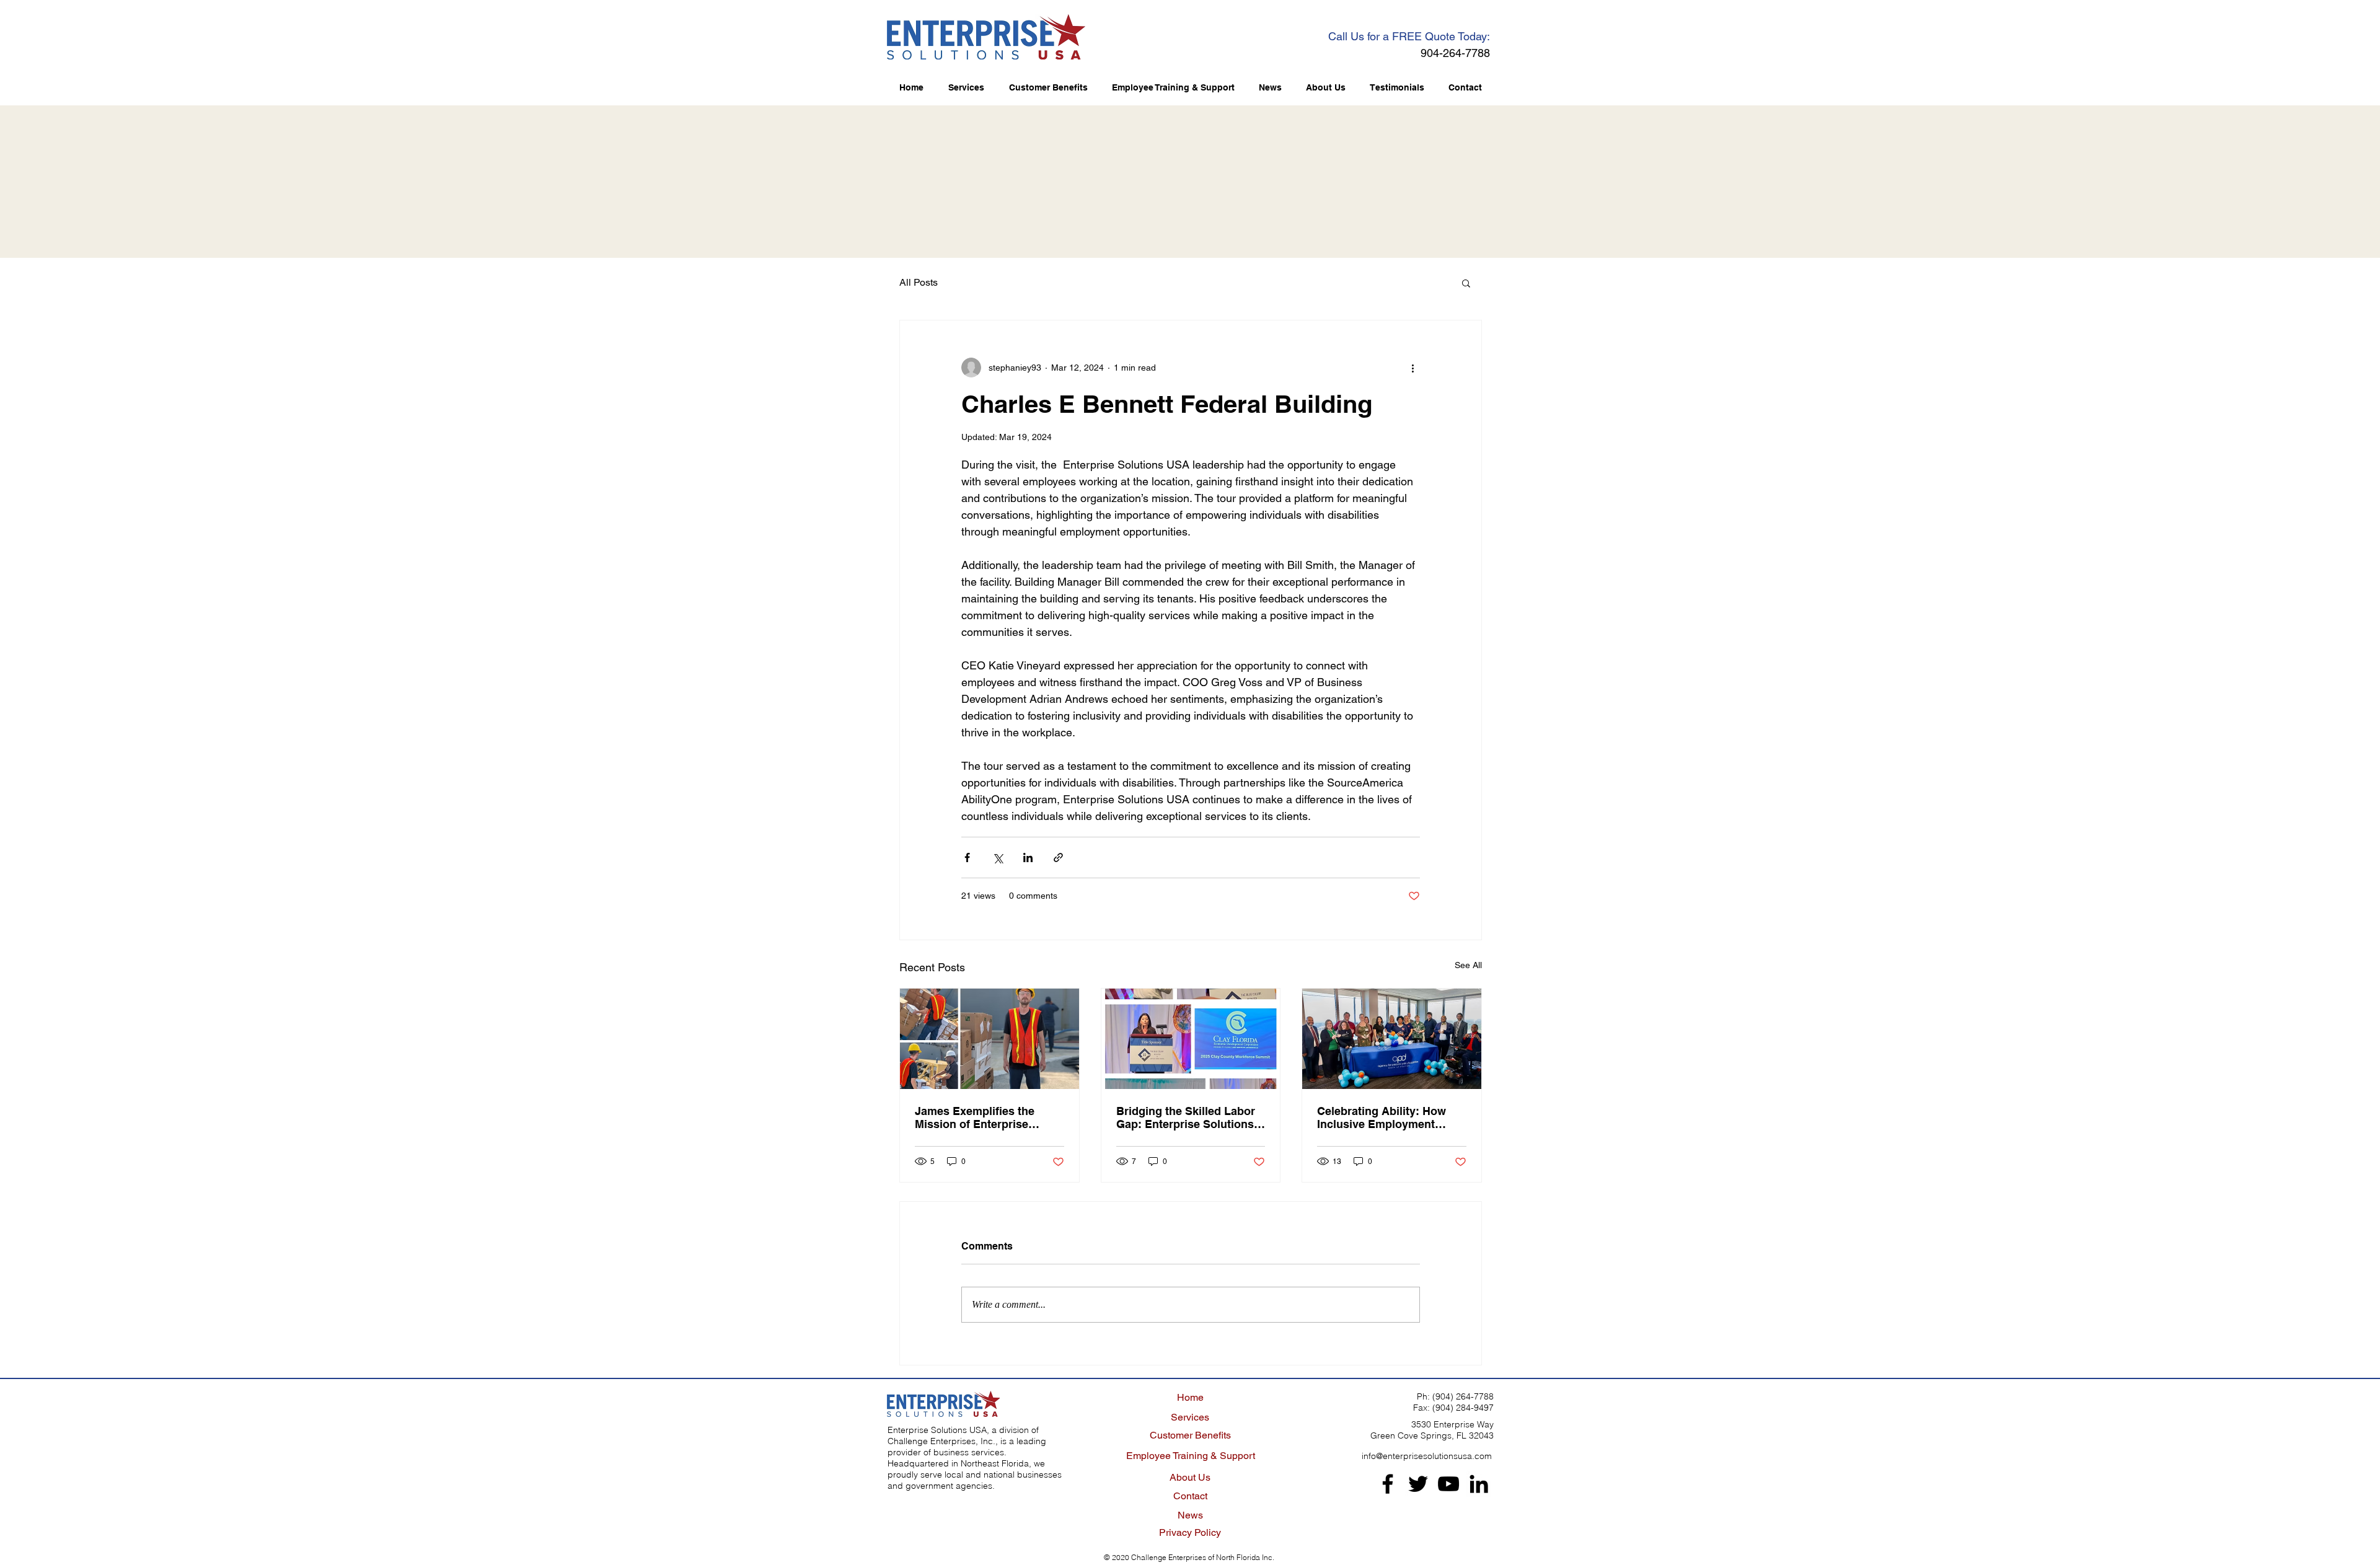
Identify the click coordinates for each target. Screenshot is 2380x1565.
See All (1468, 965)
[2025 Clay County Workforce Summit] (1191, 1039)
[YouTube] (1448, 1484)
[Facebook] (1388, 1484)
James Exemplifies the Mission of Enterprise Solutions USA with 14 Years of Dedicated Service (986, 1118)
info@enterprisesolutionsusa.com (1427, 1456)
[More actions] (1413, 368)
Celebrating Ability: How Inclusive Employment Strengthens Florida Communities (1382, 1118)
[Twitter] (1418, 1484)
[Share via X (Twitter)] (998, 857)
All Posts (919, 282)
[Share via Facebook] (967, 857)
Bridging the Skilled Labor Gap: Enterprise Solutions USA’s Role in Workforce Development (1186, 1118)
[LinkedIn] (1479, 1484)
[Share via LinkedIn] (1028, 857)
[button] (1466, 283)
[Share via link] (1058, 857)
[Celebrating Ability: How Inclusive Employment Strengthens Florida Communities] (1392, 1039)
